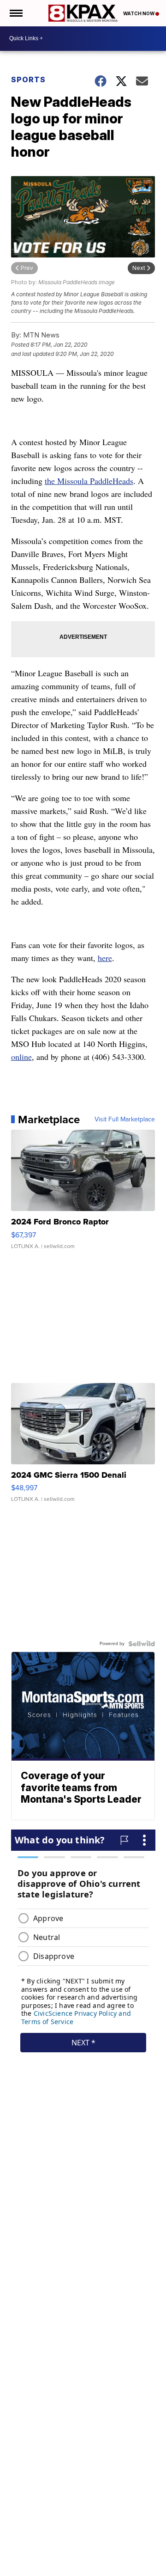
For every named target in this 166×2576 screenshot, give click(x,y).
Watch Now (139, 13)
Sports (28, 80)
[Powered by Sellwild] (142, 1644)
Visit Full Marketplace (125, 1120)
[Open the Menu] (15, 13)
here (105, 958)
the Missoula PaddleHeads (89, 481)
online (21, 1057)
